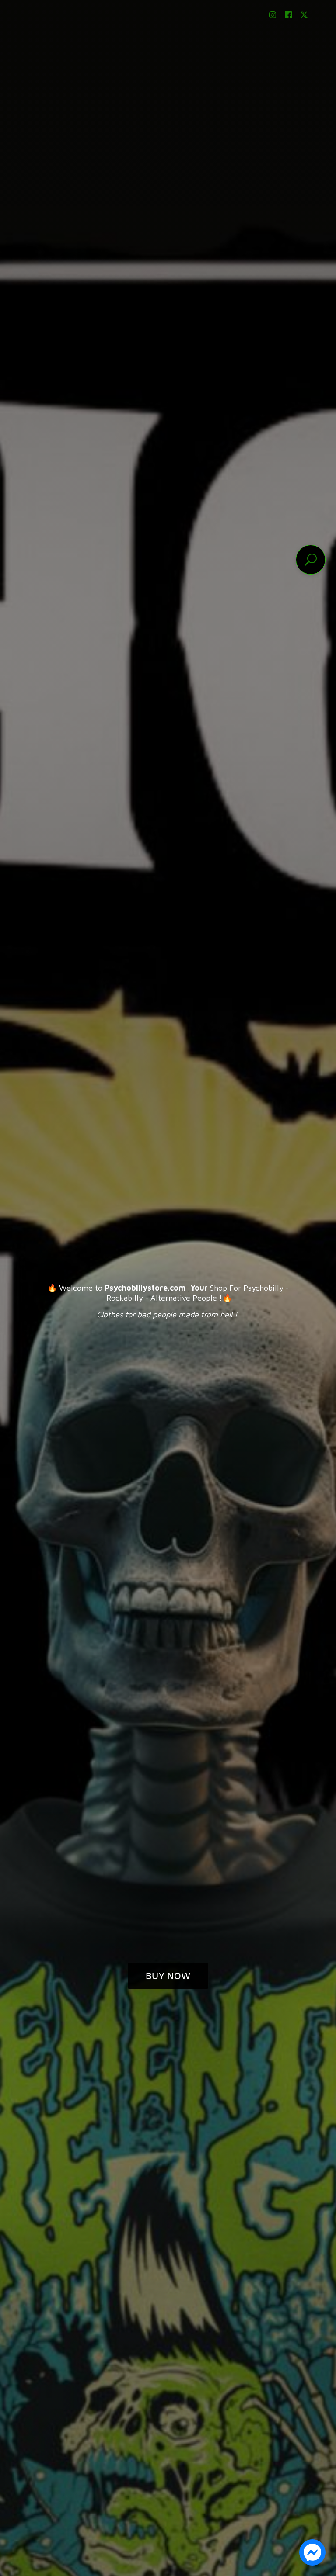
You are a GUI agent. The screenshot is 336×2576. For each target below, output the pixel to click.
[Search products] (311, 560)
